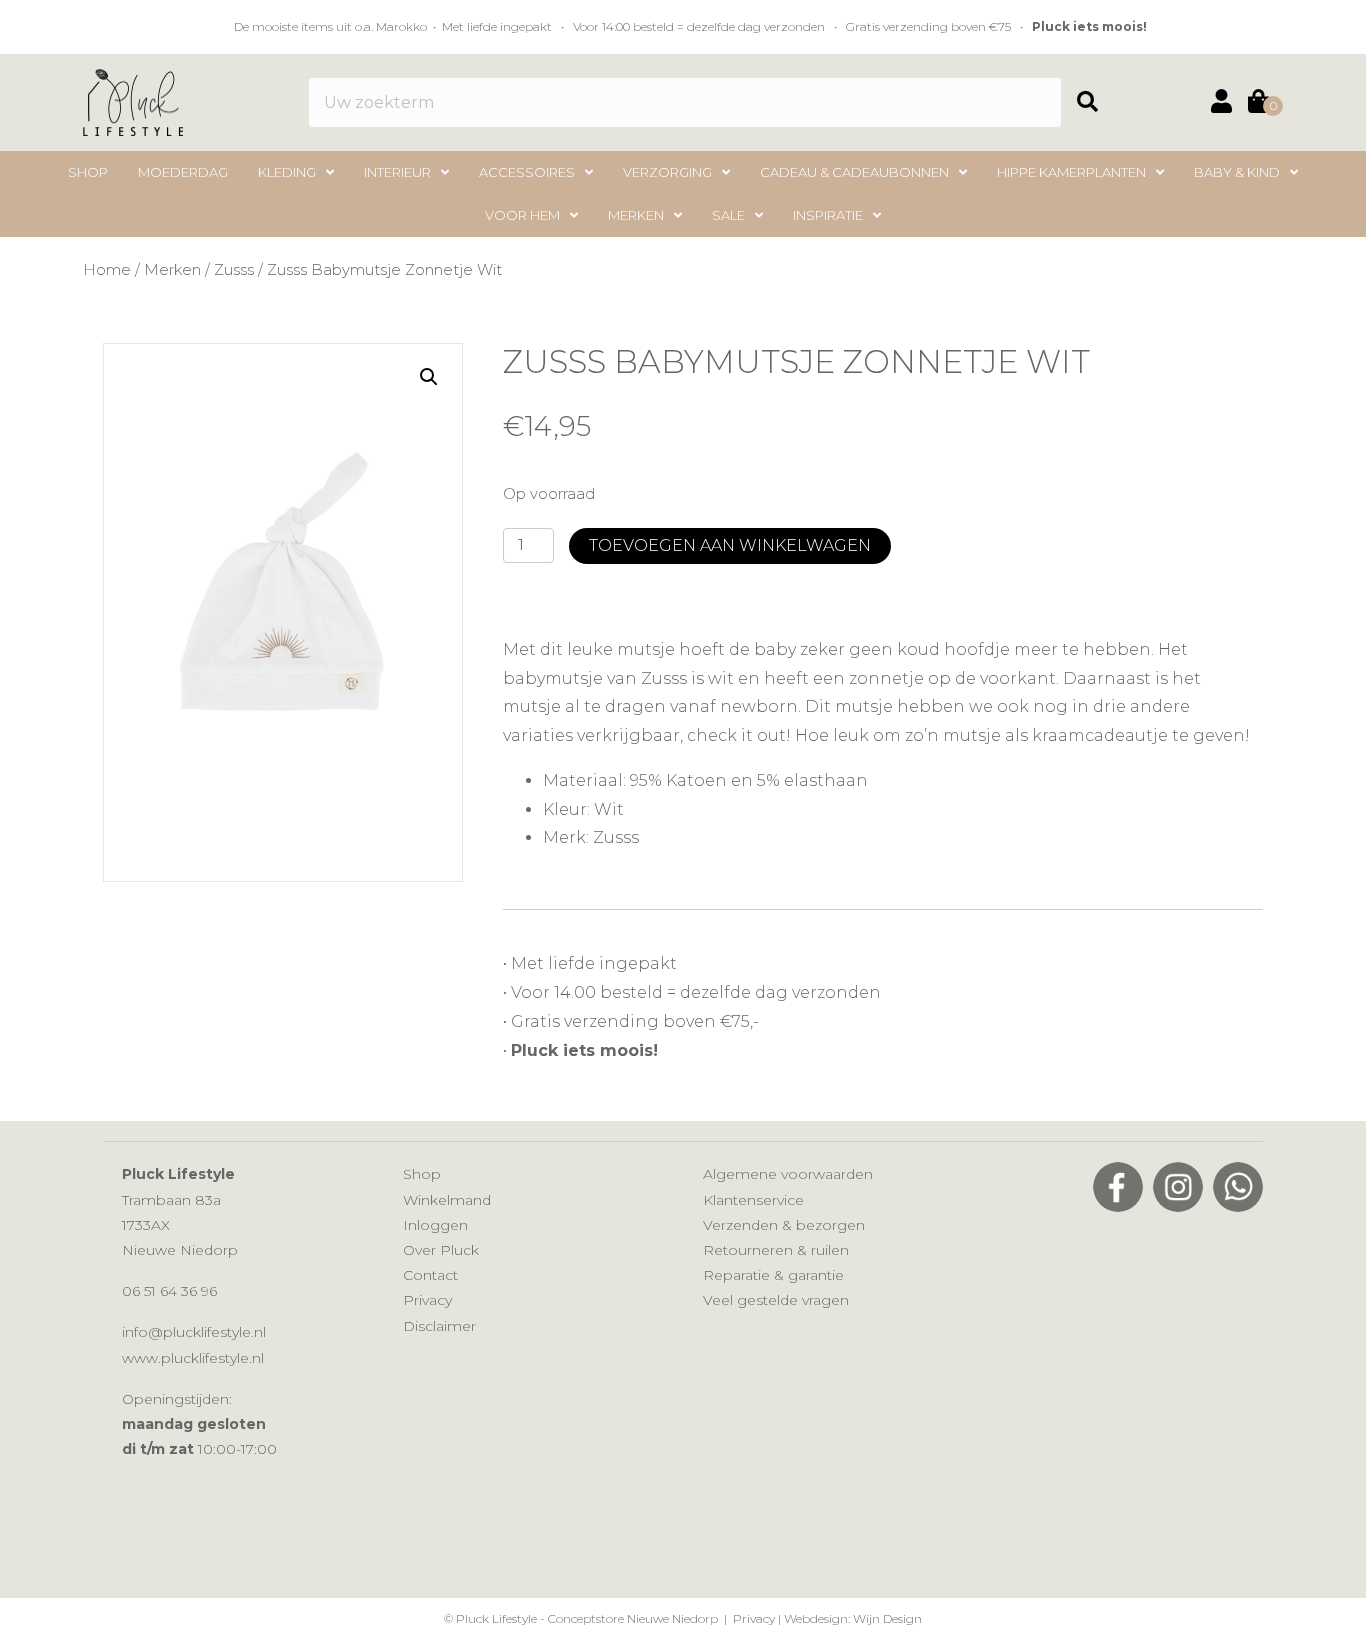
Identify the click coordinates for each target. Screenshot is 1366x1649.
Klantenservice (753, 1200)
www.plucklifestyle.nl (193, 1358)
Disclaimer (439, 1326)
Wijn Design (887, 1618)
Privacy (427, 1300)
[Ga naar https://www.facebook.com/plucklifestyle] (1118, 1187)
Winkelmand (447, 1200)
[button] (1095, 102)
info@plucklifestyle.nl (194, 1332)
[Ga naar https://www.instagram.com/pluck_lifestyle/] (1178, 1187)
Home (107, 270)
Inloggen (435, 1225)
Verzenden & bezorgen (784, 1225)
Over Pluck (441, 1250)
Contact (430, 1275)
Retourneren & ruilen (776, 1250)
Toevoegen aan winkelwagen (730, 545)
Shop (422, 1174)
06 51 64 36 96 (169, 1291)
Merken (172, 270)
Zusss (234, 270)
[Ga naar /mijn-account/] (1221, 104)
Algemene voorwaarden (788, 1174)
